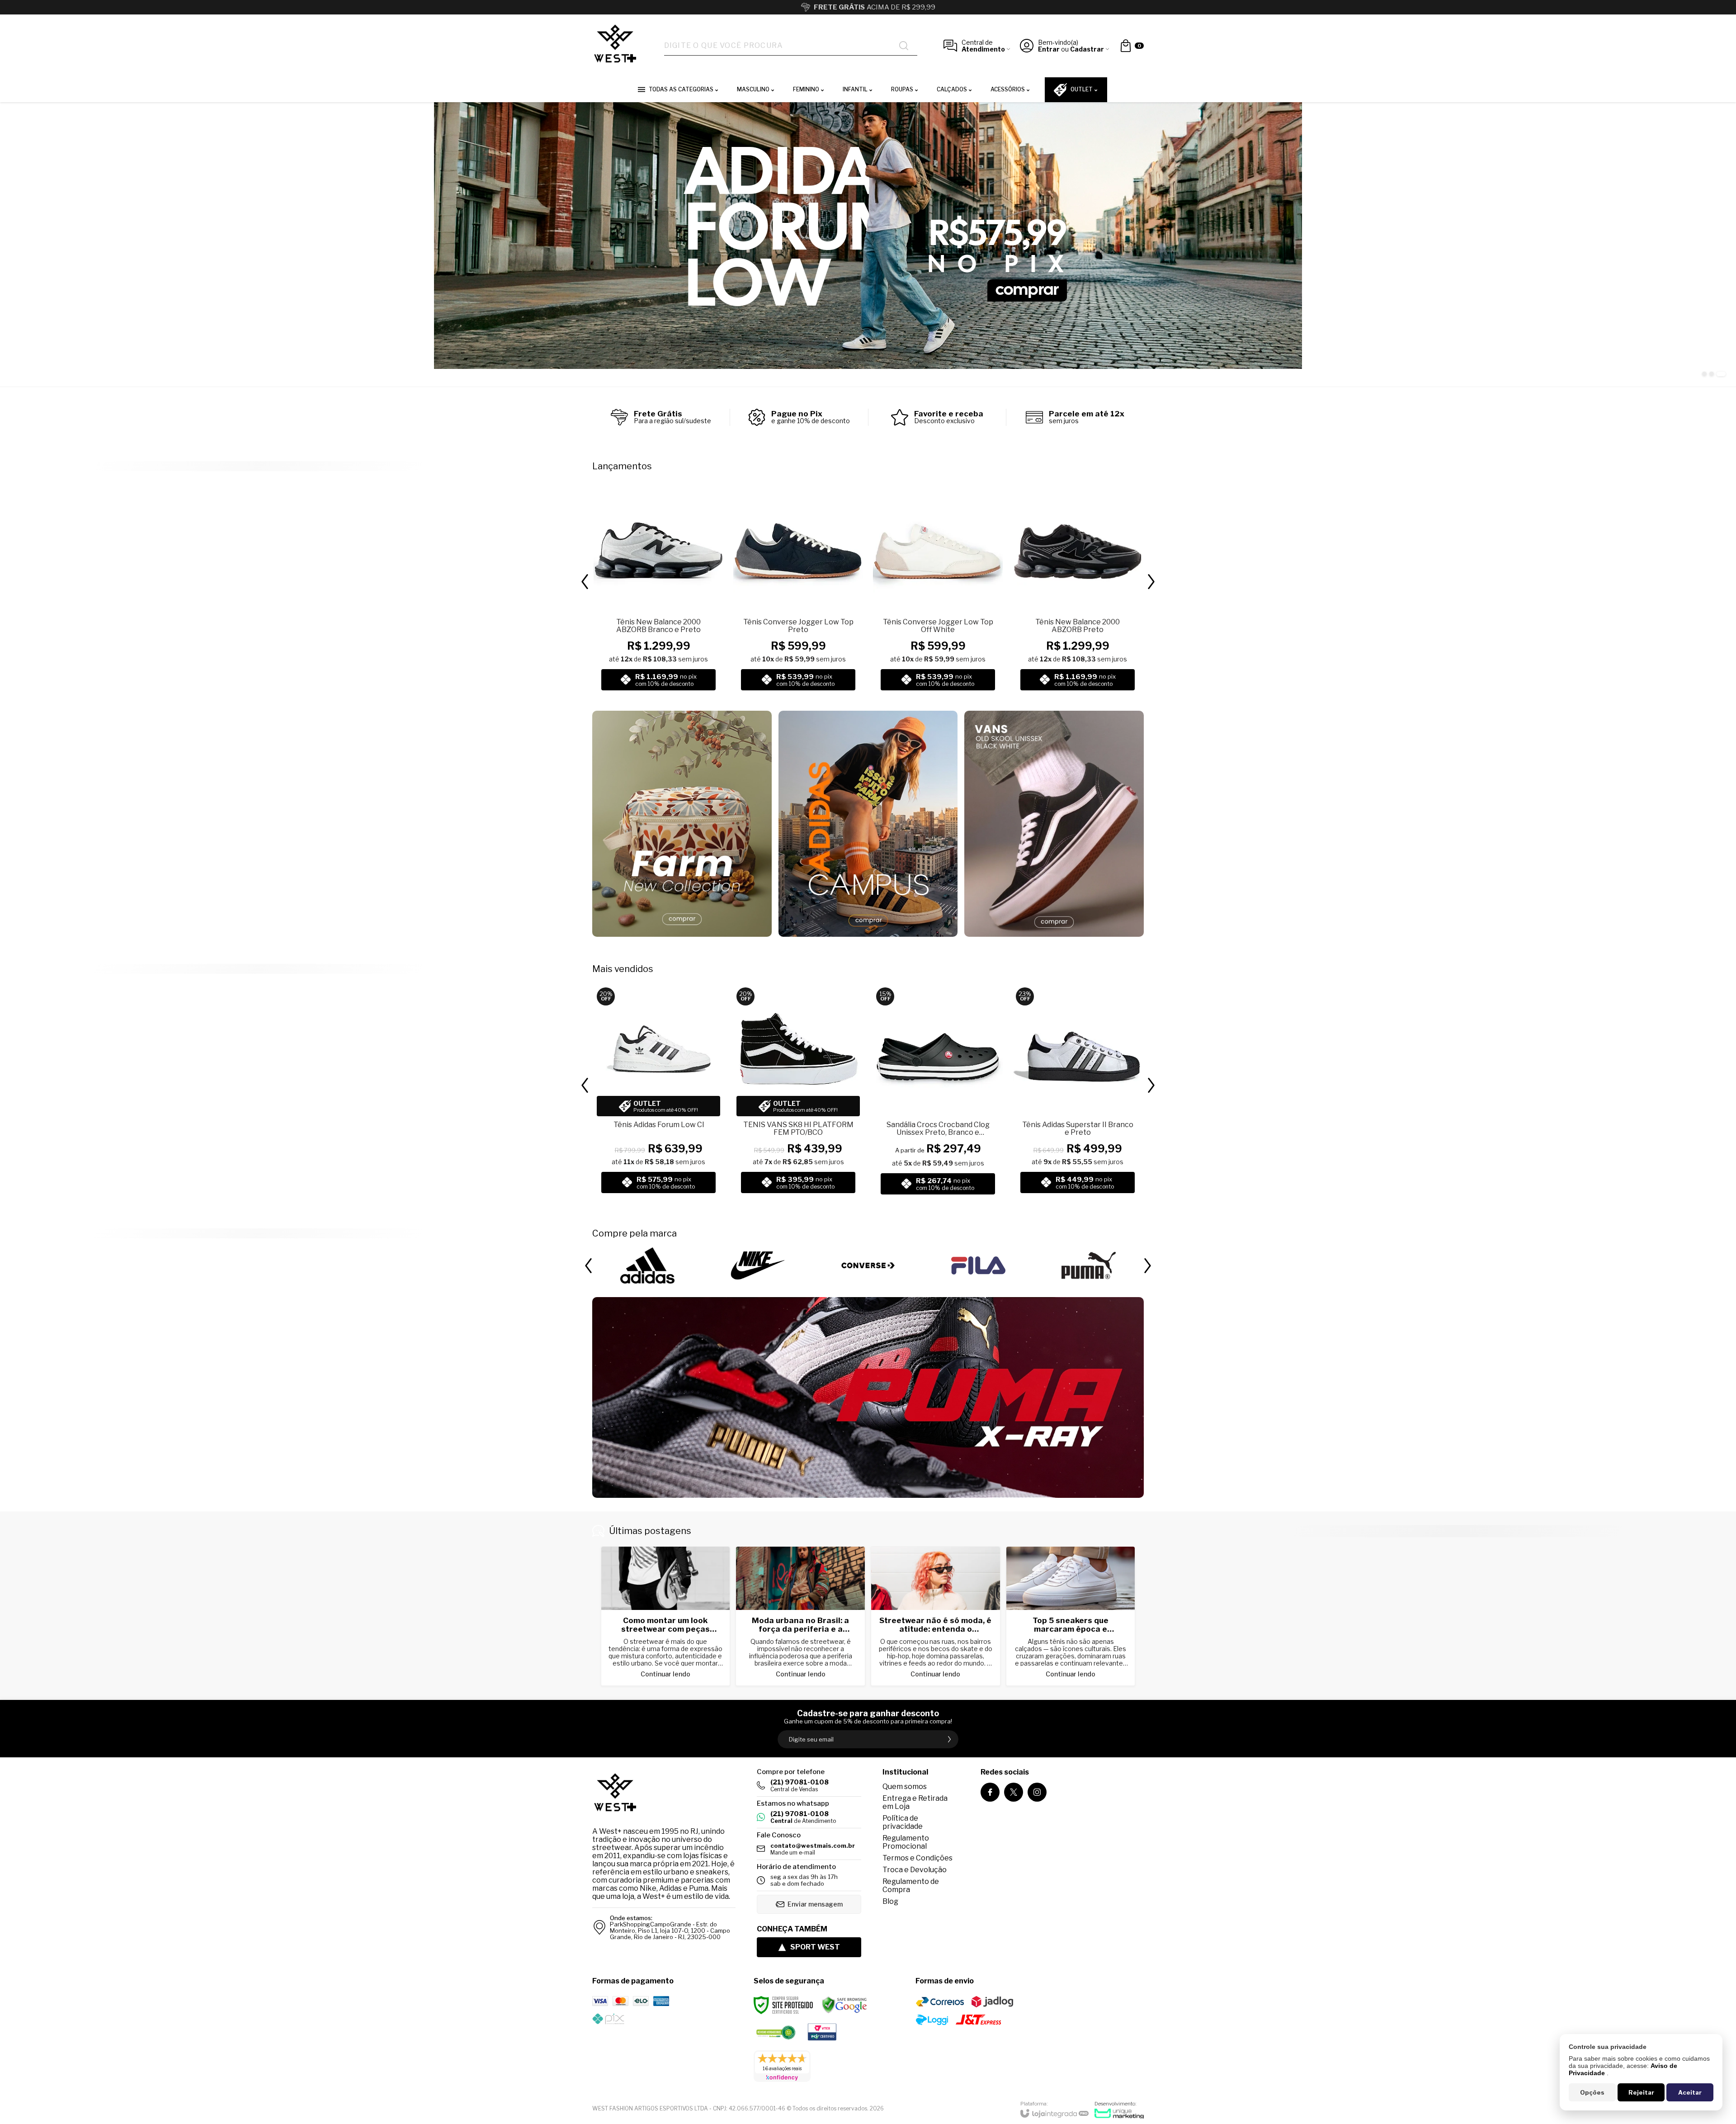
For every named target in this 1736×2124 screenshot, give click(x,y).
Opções (1592, 2092)
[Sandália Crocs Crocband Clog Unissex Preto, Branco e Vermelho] (938, 1092)
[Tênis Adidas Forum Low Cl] (658, 1092)
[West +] (615, 46)
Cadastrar (1087, 49)
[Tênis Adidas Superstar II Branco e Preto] (1078, 1092)
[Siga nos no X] (1014, 1792)
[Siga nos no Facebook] (990, 1792)
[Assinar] (949, 1739)
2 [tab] (1716, 374)
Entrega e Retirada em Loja (915, 1802)
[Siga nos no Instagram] (1037, 1792)
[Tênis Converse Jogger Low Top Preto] (798, 589)
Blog (890, 1901)
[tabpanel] (868, 244)
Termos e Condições (918, 1858)
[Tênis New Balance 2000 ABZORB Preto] (1078, 589)
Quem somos (905, 1787)
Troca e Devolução (915, 1870)
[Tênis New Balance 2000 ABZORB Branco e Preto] (658, 589)
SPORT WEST (815, 1947)
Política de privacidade (903, 1822)
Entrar (1049, 49)
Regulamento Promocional (906, 1842)
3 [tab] (1723, 374)
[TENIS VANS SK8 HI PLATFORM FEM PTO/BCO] (798, 1092)
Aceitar (1690, 2092)
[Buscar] (904, 46)
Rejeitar (1641, 2092)
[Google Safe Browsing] (844, 2005)
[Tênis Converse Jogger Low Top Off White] (938, 589)
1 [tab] (1707, 374)
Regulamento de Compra (911, 1886)
